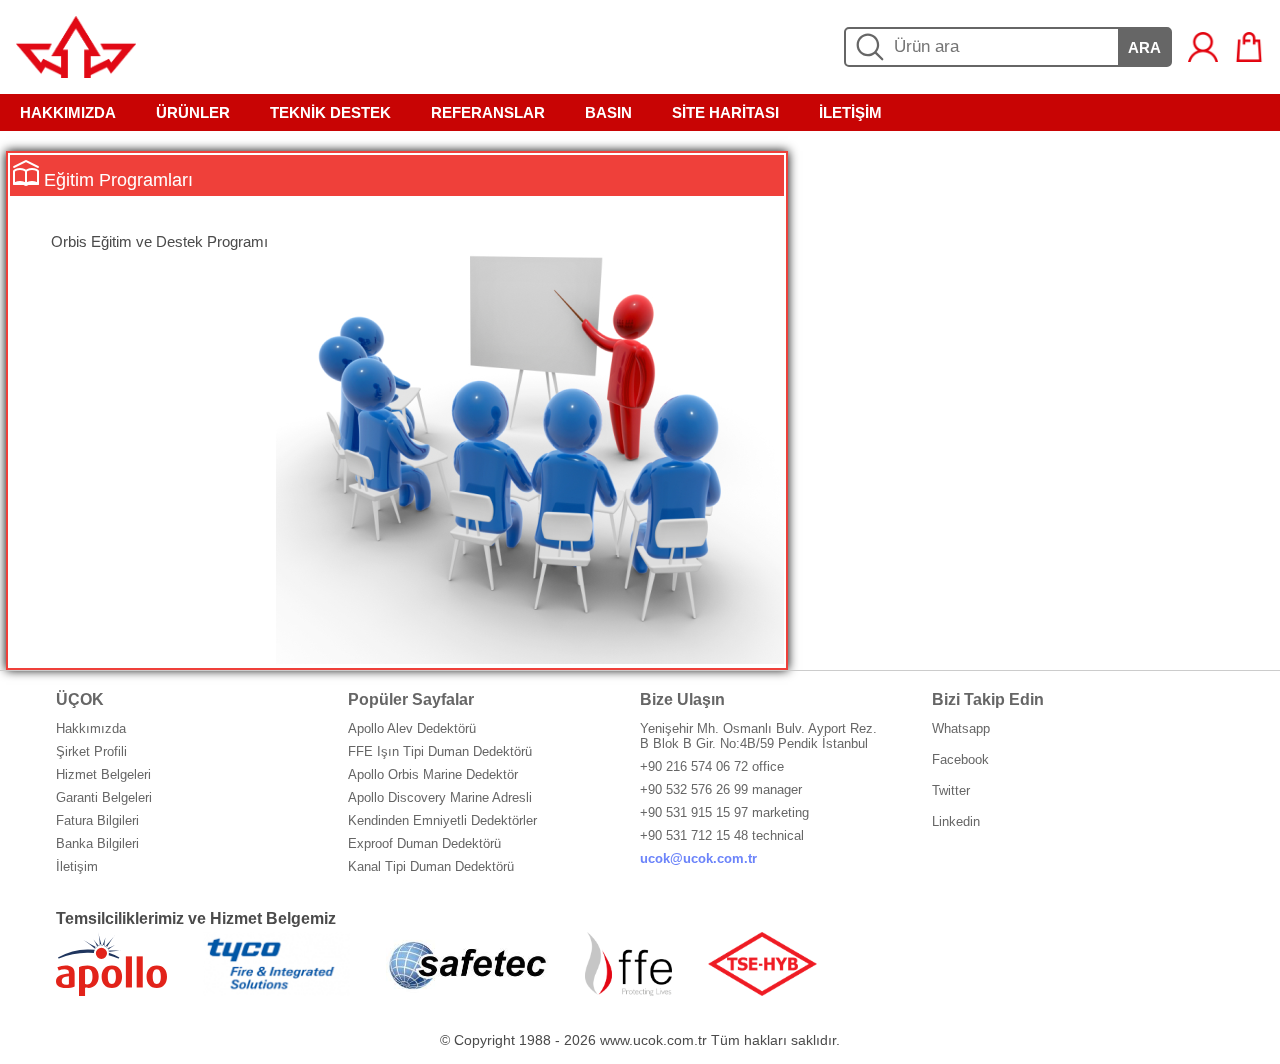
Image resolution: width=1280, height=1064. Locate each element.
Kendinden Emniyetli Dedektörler (442, 820)
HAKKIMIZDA (68, 112)
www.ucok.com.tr (653, 1040)
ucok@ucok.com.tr (698, 858)
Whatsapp (961, 728)
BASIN (608, 112)
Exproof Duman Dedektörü (424, 843)
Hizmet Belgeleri (103, 774)
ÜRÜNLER (193, 112)
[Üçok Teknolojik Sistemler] (76, 72)
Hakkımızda (91, 728)
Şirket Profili (91, 751)
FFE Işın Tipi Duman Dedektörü (440, 751)
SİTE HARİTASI (725, 112)
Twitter (951, 790)
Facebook (960, 759)
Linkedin (956, 821)
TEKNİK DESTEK (330, 112)
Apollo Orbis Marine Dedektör (433, 774)
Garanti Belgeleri (104, 797)
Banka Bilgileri (97, 843)
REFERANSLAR (488, 112)
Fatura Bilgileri (97, 820)
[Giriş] (1203, 47)
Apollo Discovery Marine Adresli (440, 797)
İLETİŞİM (850, 112)
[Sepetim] (1249, 47)
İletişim (77, 866)
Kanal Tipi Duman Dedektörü (431, 866)
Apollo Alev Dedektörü (412, 728)
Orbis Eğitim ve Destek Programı (159, 241)
